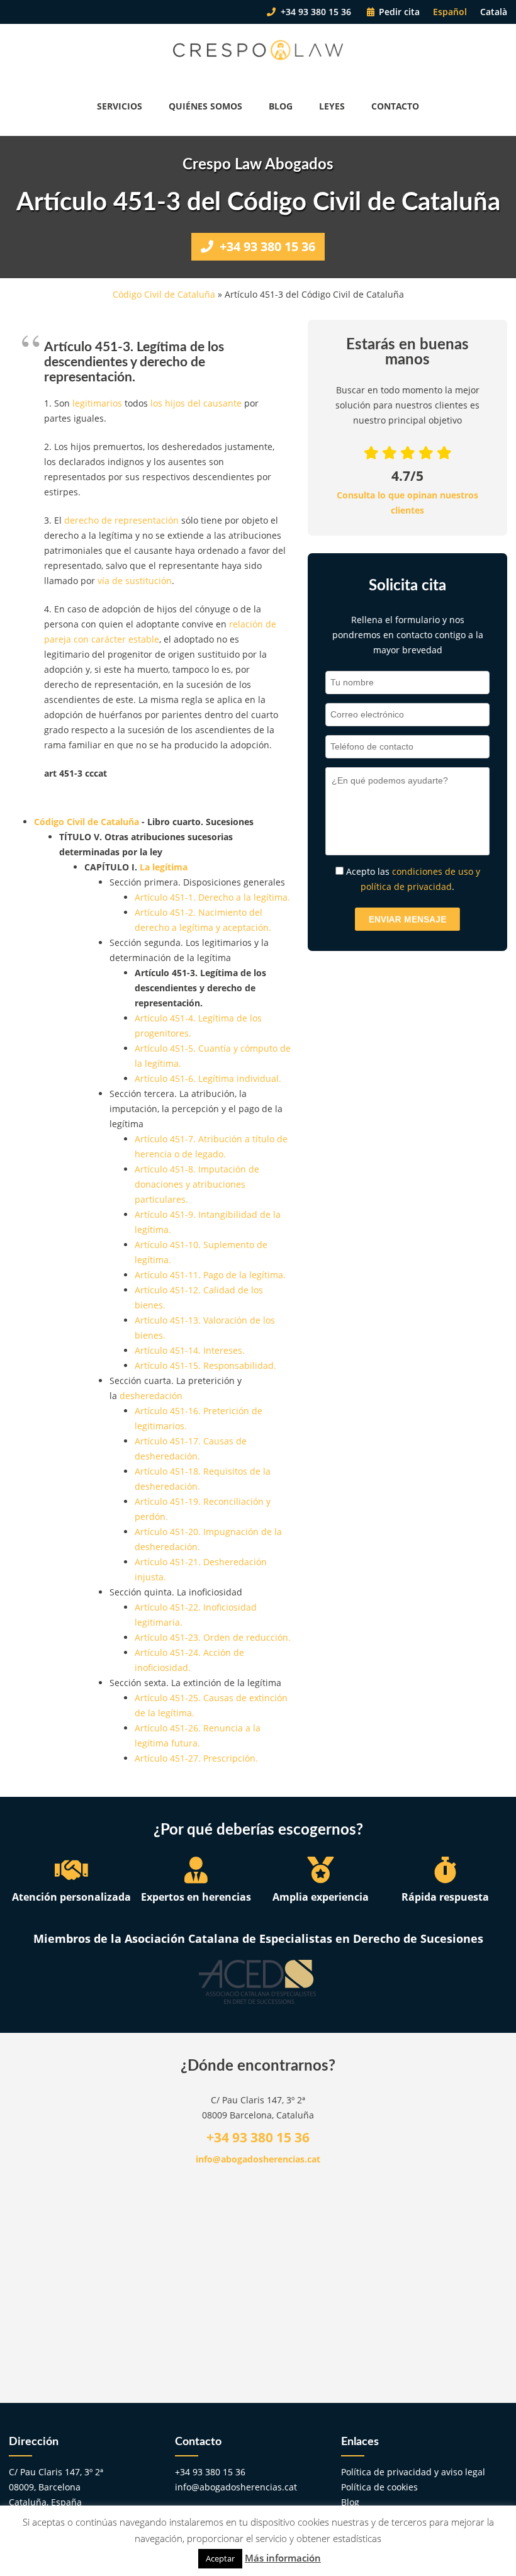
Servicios (120, 106)
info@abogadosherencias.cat (258, 2159)
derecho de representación (121, 520)
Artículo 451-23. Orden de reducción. (213, 1637)
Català (494, 12)
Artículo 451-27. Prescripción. (196, 1758)
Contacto (395, 106)
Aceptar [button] (220, 2558)
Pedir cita (398, 12)
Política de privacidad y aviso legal (413, 2472)
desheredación (151, 1396)
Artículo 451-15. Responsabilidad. (205, 1365)
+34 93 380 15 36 (315, 12)
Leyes (332, 106)
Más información (283, 2558)
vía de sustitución (135, 581)
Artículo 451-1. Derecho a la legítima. (212, 897)
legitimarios (97, 403)
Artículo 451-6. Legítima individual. (208, 1078)
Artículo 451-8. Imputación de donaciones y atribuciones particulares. (197, 1184)
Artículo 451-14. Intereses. (190, 1350)
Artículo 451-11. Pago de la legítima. (210, 1275)
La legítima (164, 867)
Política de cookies (379, 2487)
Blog (281, 106)
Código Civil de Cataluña (164, 294)
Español (450, 12)
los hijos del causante (196, 403)
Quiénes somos (205, 106)
